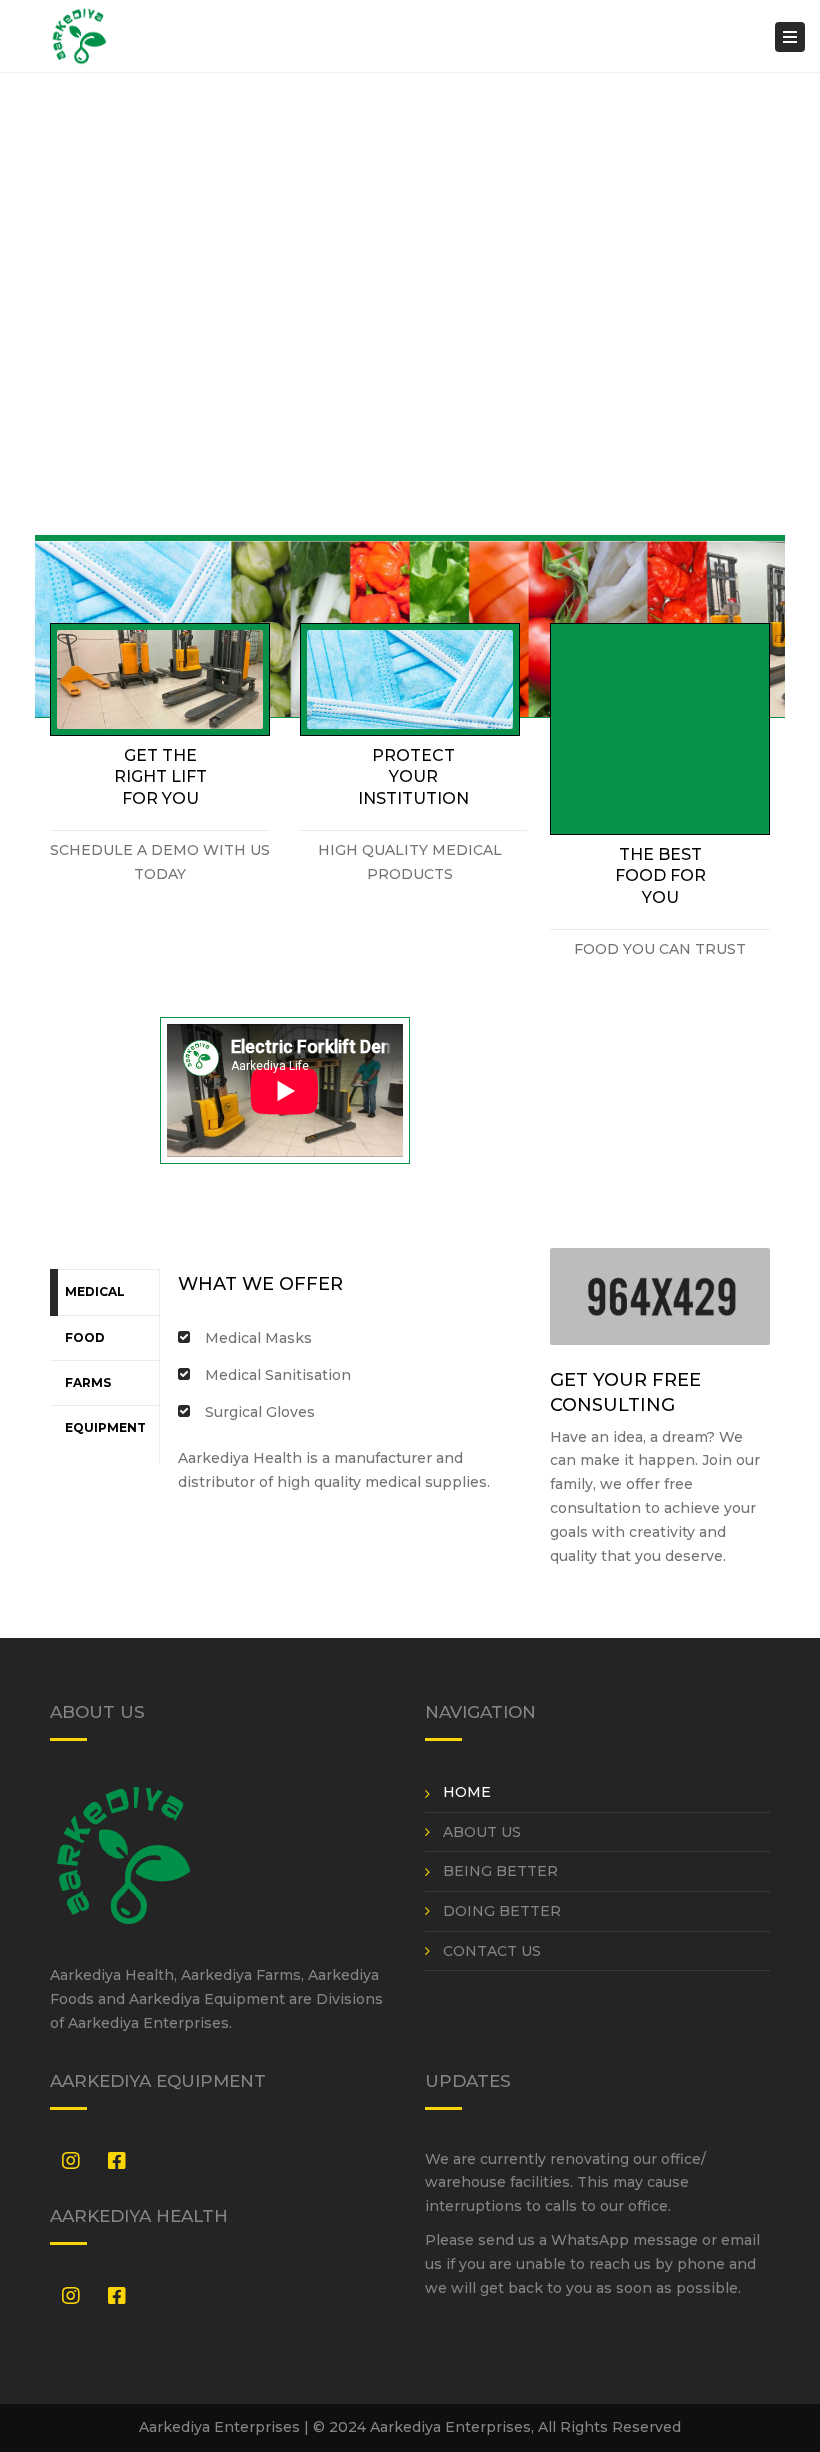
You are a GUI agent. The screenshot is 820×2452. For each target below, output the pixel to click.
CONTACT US (492, 1951)
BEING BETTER (500, 1871)
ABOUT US (482, 1832)
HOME (467, 1792)
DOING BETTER (502, 1911)
